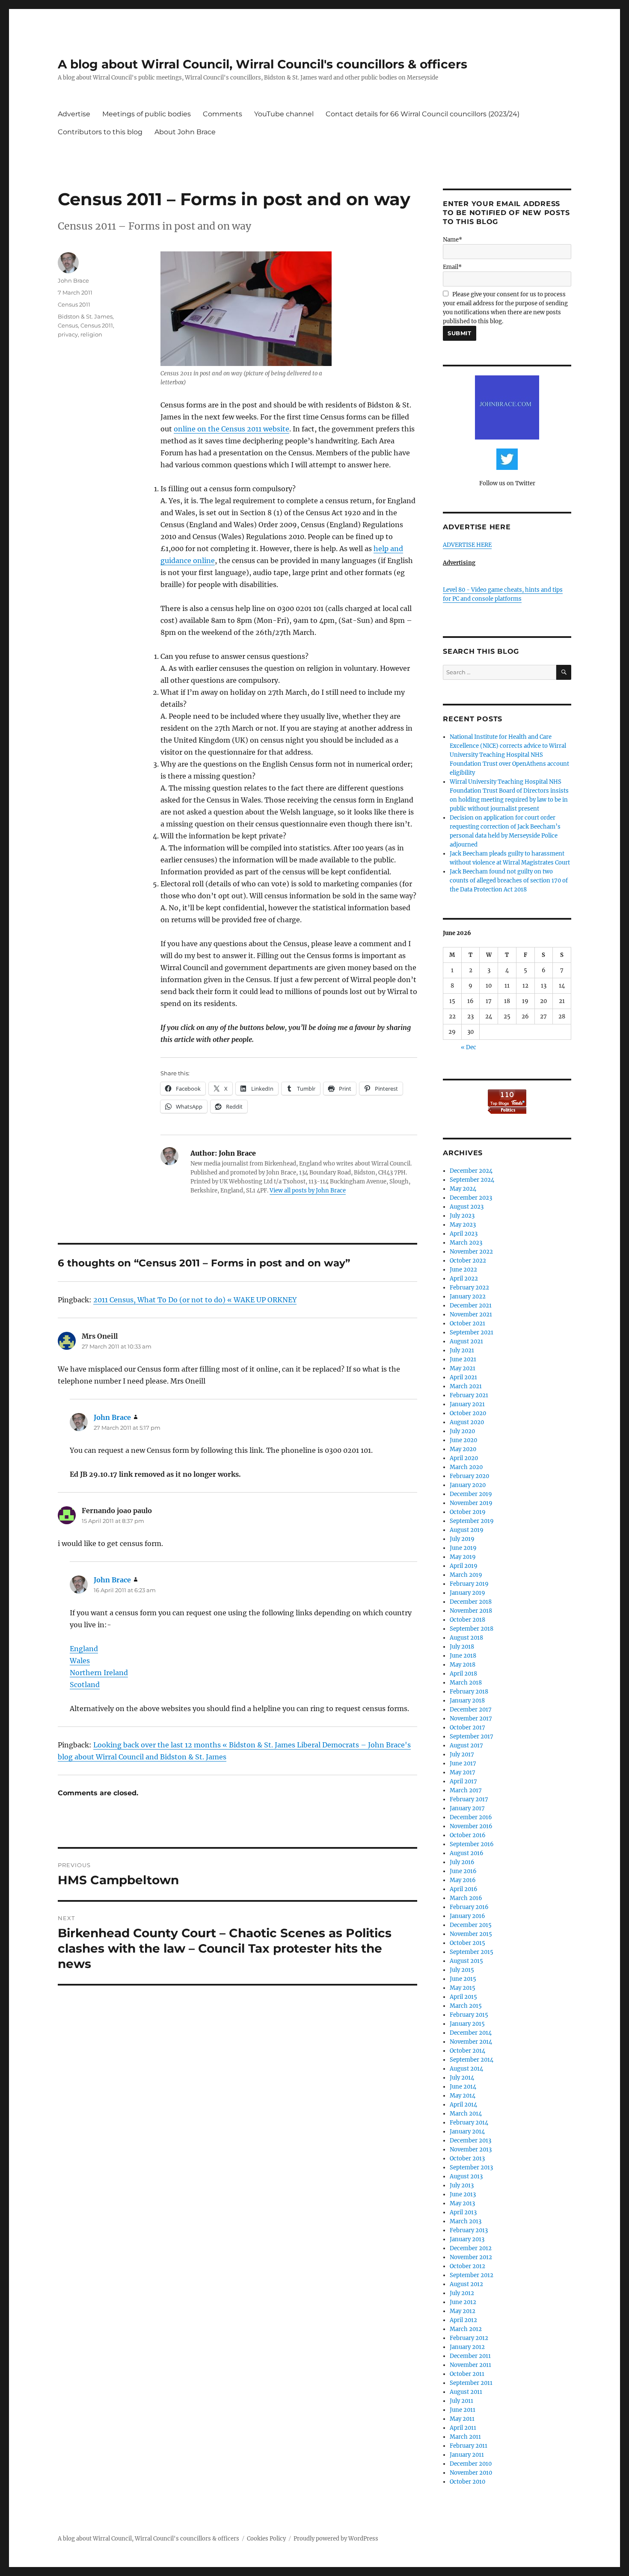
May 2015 (463, 1988)
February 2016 (469, 1907)
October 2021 (467, 1323)
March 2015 (466, 2006)
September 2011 (471, 2383)
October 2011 (467, 2374)
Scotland (85, 1685)
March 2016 (466, 1898)
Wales (80, 1661)
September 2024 (472, 1180)
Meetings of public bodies (147, 114)
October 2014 (467, 2051)
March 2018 (466, 1683)
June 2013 (463, 2194)
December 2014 (471, 2033)
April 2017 (463, 1781)
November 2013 (471, 2150)
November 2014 (471, 2042)
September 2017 (472, 1737)
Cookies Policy (266, 2539)
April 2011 (463, 2428)
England (84, 1649)
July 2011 (461, 2401)
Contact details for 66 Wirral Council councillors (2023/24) (423, 114)
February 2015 (469, 2015)
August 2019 (467, 1530)
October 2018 (467, 1620)
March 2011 (465, 2437)
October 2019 (468, 1512)
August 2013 (466, 2176)
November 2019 (471, 1503)
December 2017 (471, 1710)
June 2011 (463, 2410)
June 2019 (463, 1548)
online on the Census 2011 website (231, 429)
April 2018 (463, 1674)
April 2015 (463, 1997)
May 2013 (462, 2203)
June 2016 (463, 1871)
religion (91, 334)
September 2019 (472, 1521)
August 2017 (466, 1745)
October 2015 (467, 1943)
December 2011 (470, 2356)
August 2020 (467, 1422)
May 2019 (463, 1557)
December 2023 (471, 1198)
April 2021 (463, 1377)
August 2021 (466, 1341)
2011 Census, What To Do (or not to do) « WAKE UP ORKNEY (195, 1300)
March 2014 (466, 2114)
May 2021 (463, 1368)
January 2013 (467, 2239)
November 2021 (471, 1315)
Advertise (74, 114)
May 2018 (463, 1665)
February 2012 (469, 2338)
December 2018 (471, 1602)
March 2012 (466, 2329)
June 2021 (463, 1359)
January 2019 (467, 1593)
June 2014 (463, 2087)
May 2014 (463, 2096)
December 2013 (470, 2141)
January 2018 (467, 1701)
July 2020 (462, 1431)
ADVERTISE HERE (467, 545)
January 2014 (467, 2132)
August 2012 (466, 2284)
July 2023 (462, 1216)
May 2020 (463, 1449)
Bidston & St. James (85, 316)
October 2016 (468, 1835)
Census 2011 (74, 304)
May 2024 (463, 1189)
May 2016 (463, 1880)
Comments (223, 114)
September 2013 (471, 2167)
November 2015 (471, 1934)
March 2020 (466, 1467)
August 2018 (466, 1638)
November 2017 (471, 1719)
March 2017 (466, 1790)
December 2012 (471, 2248)
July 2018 (462, 1647)
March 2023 (466, 1243)
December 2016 (471, 1817)
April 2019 (464, 1566)
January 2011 (467, 2455)
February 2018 (469, 1692)
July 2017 (462, 1754)
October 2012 (467, 2266)
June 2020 (463, 1440)
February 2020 (469, 1476)
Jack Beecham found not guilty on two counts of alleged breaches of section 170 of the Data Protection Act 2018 (509, 881)
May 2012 (463, 2311)
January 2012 (467, 2347)
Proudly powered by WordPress (336, 2539)
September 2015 (472, 1952)
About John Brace (185, 132)
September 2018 (472, 1629)
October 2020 (468, 1413)
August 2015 (466, 1961)
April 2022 (464, 1279)
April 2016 (464, 1889)
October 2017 (467, 1728)
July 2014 (462, 2078)
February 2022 (469, 1288)
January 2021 (467, 1404)
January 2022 (468, 1297)
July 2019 (462, 1539)
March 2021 (466, 1386)
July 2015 (462, 1970)
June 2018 (463, 1656)
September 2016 (472, 1844)
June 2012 (463, 2302)
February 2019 (469, 1584)
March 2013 (466, 2221)
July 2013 (462, 2185)
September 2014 (472, 2060)
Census (68, 325)
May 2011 (462, 2419)
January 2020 (468, 1485)
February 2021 (469, 1395)
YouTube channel (284, 114)
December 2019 (471, 1494)
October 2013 (467, 2158)
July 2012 (462, 2293)
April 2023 (464, 1234)
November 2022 (471, 1252)
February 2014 (469, 2123)
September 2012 (472, 2275)
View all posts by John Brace (308, 1191)
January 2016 (467, 1916)
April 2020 (464, 1458)
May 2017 (463, 1772)
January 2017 (467, 1808)
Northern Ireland (99, 1673)
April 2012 (463, 2320)
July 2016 (462, 1862)
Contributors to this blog (100, 132)
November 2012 (471, 2257)
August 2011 (466, 2392)
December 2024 (471, 1171)
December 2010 (471, 2464)
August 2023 (467, 1207)
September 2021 (472, 1332)
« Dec (469, 1047)
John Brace (73, 280)
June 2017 (463, 1763)
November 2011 (470, 2365)
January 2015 (467, 2024)
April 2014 (463, 2105)
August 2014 (466, 2069)
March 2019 (466, 1575)
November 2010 (471, 2473)
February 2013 (469, 2230)
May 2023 (463, 1225)
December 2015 (471, 1925)
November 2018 (471, 1611)
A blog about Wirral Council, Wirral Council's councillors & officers (263, 64)
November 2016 (471, 1826)
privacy (68, 334)
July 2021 (462, 1350)
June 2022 (463, 1270)
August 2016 (467, 1853)
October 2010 (467, 2482)
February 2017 (469, 1799)
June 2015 (463, 1979)
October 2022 (468, 1261)
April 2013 (463, 2212)
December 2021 (471, 1306)
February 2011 (469, 2446)
